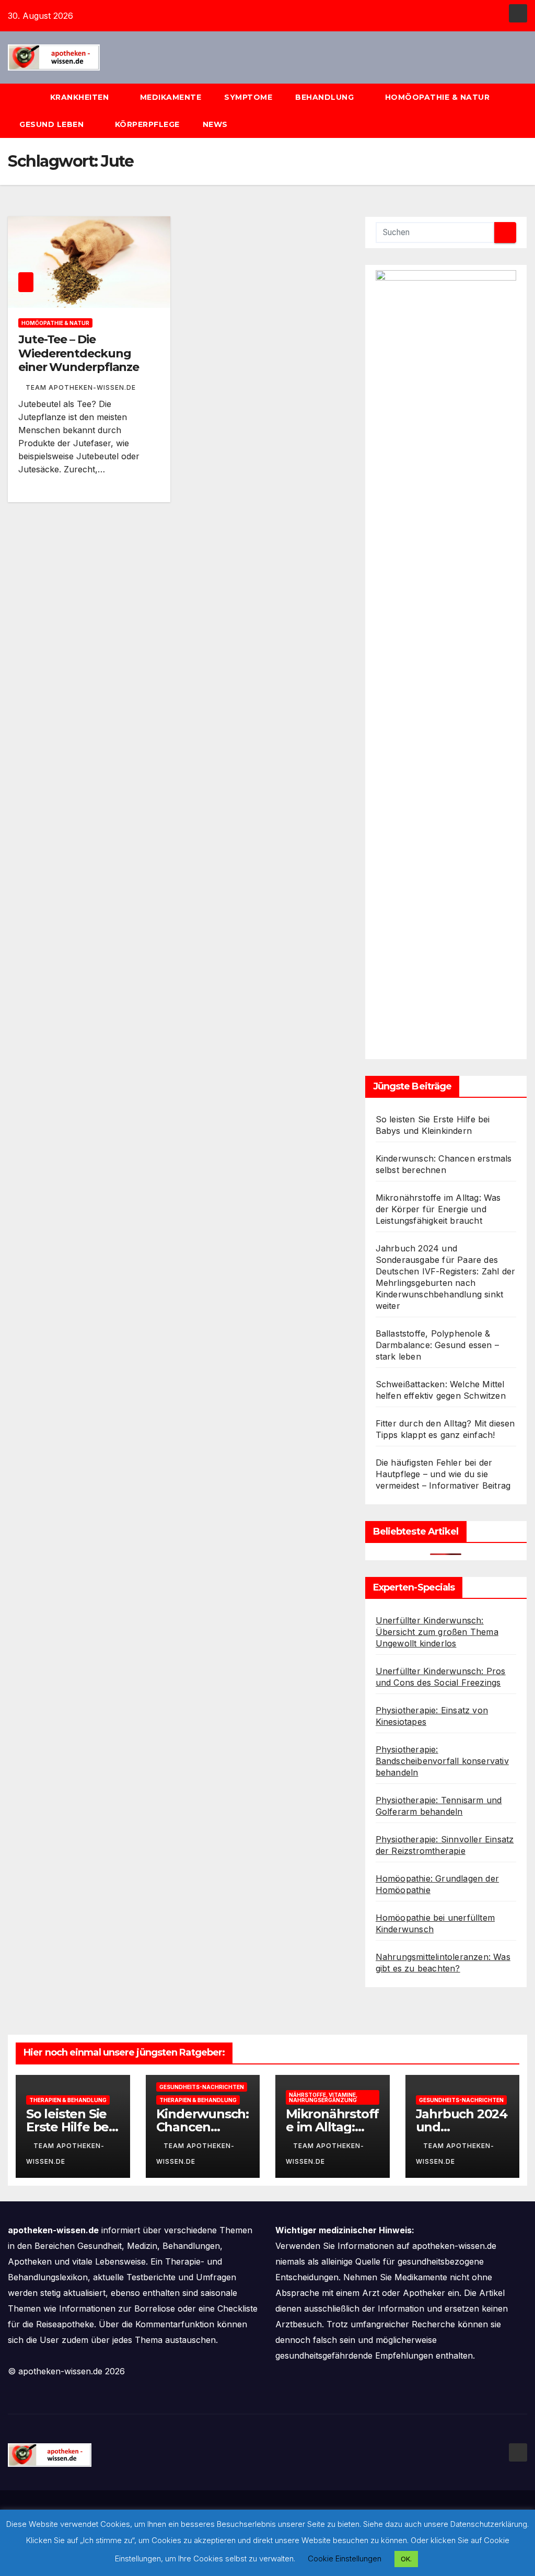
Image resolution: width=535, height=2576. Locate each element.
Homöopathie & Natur (438, 97)
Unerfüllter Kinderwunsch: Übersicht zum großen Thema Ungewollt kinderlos (437, 1632)
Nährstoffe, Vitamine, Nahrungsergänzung (323, 2097)
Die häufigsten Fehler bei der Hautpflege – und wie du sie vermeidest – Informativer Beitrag (443, 1474)
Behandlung (326, 97)
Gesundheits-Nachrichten (202, 2087)
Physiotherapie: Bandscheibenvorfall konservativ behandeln (442, 1761)
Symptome (248, 97)
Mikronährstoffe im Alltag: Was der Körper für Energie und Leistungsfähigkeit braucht (438, 1209)
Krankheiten (81, 97)
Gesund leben (53, 124)
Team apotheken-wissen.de (81, 387)
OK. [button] (406, 2559)
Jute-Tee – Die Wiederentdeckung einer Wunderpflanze (79, 353)
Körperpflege (147, 124)
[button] (524, 111)
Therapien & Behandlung (68, 2100)
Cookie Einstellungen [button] (345, 2558)
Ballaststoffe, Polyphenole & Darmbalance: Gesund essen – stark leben (437, 1345)
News (217, 124)
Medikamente (171, 97)
